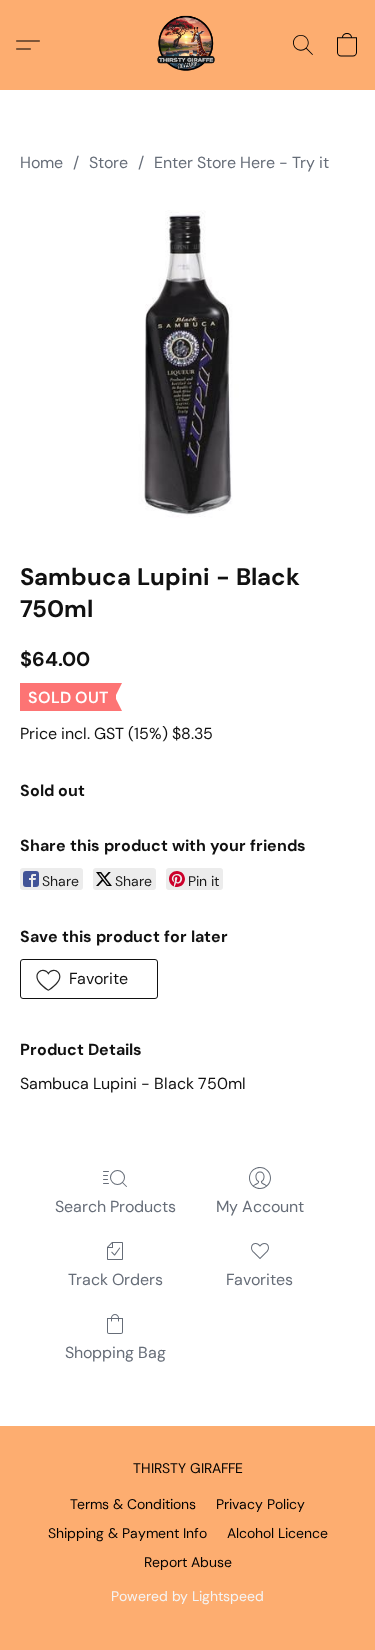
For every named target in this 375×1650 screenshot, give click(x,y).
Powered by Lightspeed (187, 1596)
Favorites (259, 1279)
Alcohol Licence (277, 1533)
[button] (188, 45)
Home (41, 162)
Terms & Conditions (133, 1504)
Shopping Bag (115, 1352)
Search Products (115, 1206)
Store (108, 162)
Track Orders (115, 1279)
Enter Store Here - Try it (241, 162)
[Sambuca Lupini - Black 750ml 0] (188, 363)
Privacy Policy (260, 1504)
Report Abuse (188, 1562)
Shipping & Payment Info (127, 1533)
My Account (260, 1206)
